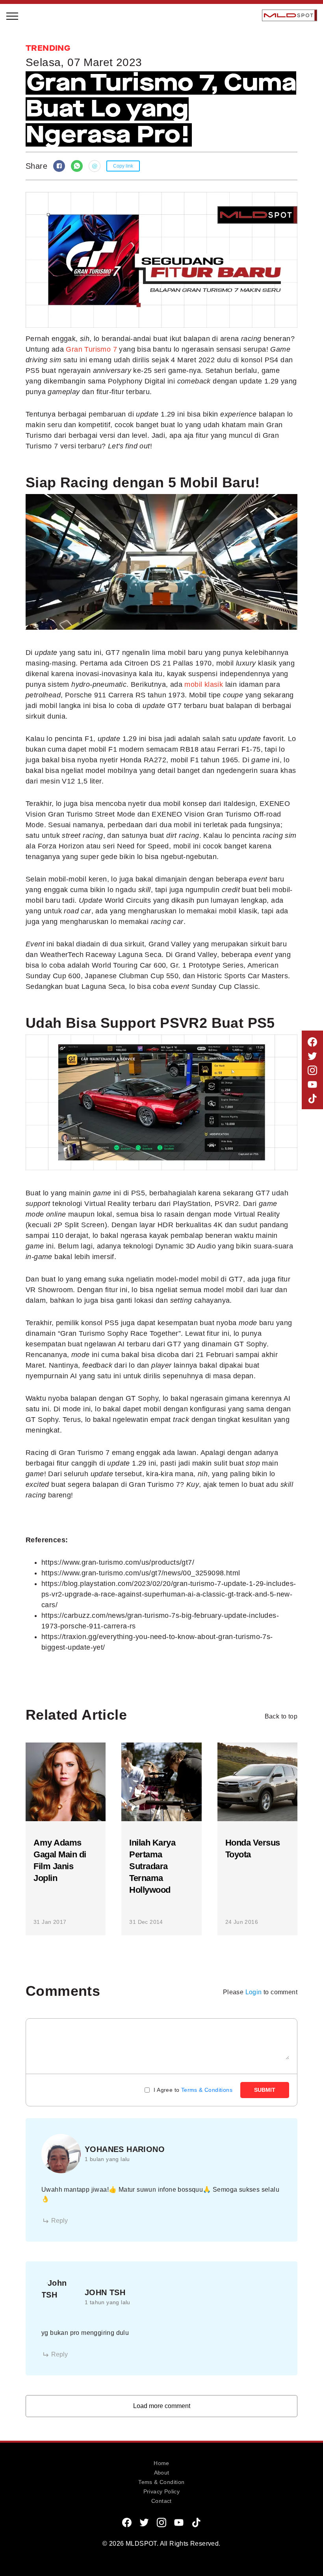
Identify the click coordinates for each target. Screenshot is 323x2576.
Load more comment (162, 2406)
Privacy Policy (162, 2491)
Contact (161, 2501)
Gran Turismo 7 (91, 349)
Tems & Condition (161, 2482)
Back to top (281, 1716)
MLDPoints (31, 183)
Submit (265, 2090)
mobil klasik (204, 684)
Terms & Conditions (207, 2090)
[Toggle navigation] (13, 15)
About (162, 2473)
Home (161, 2463)
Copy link (123, 166)
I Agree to (193, 2090)
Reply (59, 2221)
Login (254, 1992)
